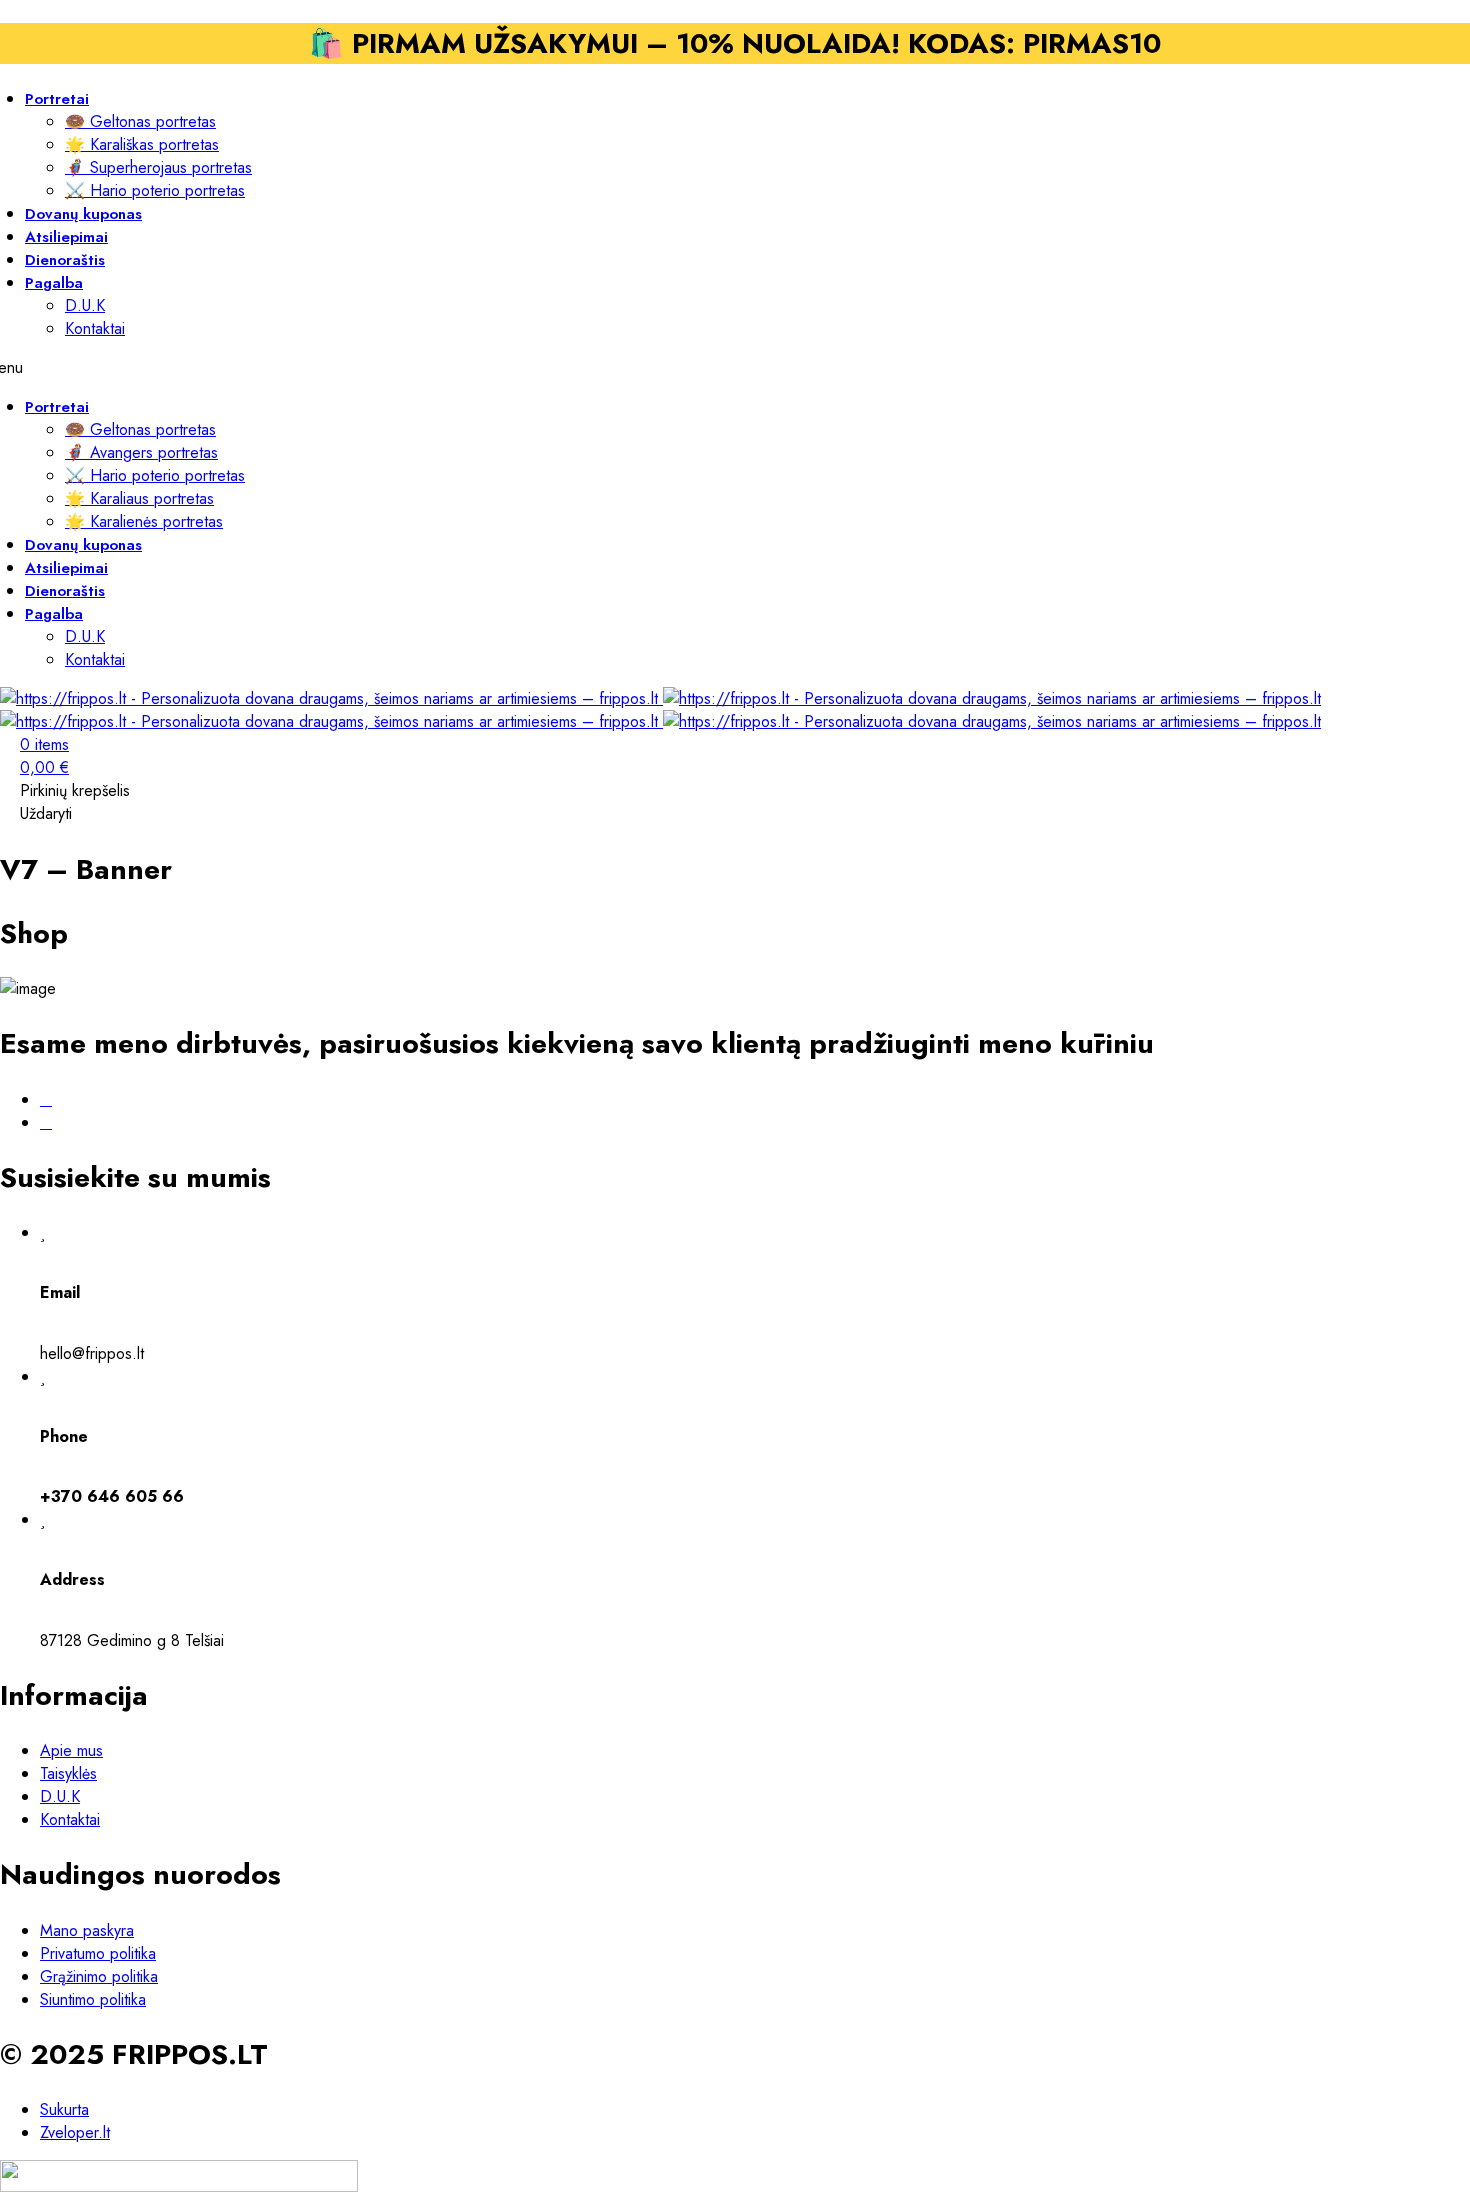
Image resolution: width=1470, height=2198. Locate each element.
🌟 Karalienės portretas (144, 521)
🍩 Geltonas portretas (140, 121)
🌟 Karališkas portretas (142, 144)
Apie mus (71, 1750)
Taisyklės (68, 1773)
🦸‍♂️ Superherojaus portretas (158, 167)
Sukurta (64, 2109)
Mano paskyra (87, 1930)
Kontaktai (95, 328)
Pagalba (54, 283)
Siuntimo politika (93, 1999)
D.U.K (85, 305)
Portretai (57, 99)
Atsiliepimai (66, 568)
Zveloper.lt (75, 2132)
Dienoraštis (65, 591)
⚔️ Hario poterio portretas (155, 190)
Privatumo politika (98, 1953)
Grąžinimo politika (99, 1976)
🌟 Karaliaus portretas (139, 498)
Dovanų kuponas (83, 545)
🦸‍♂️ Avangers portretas (141, 452)
